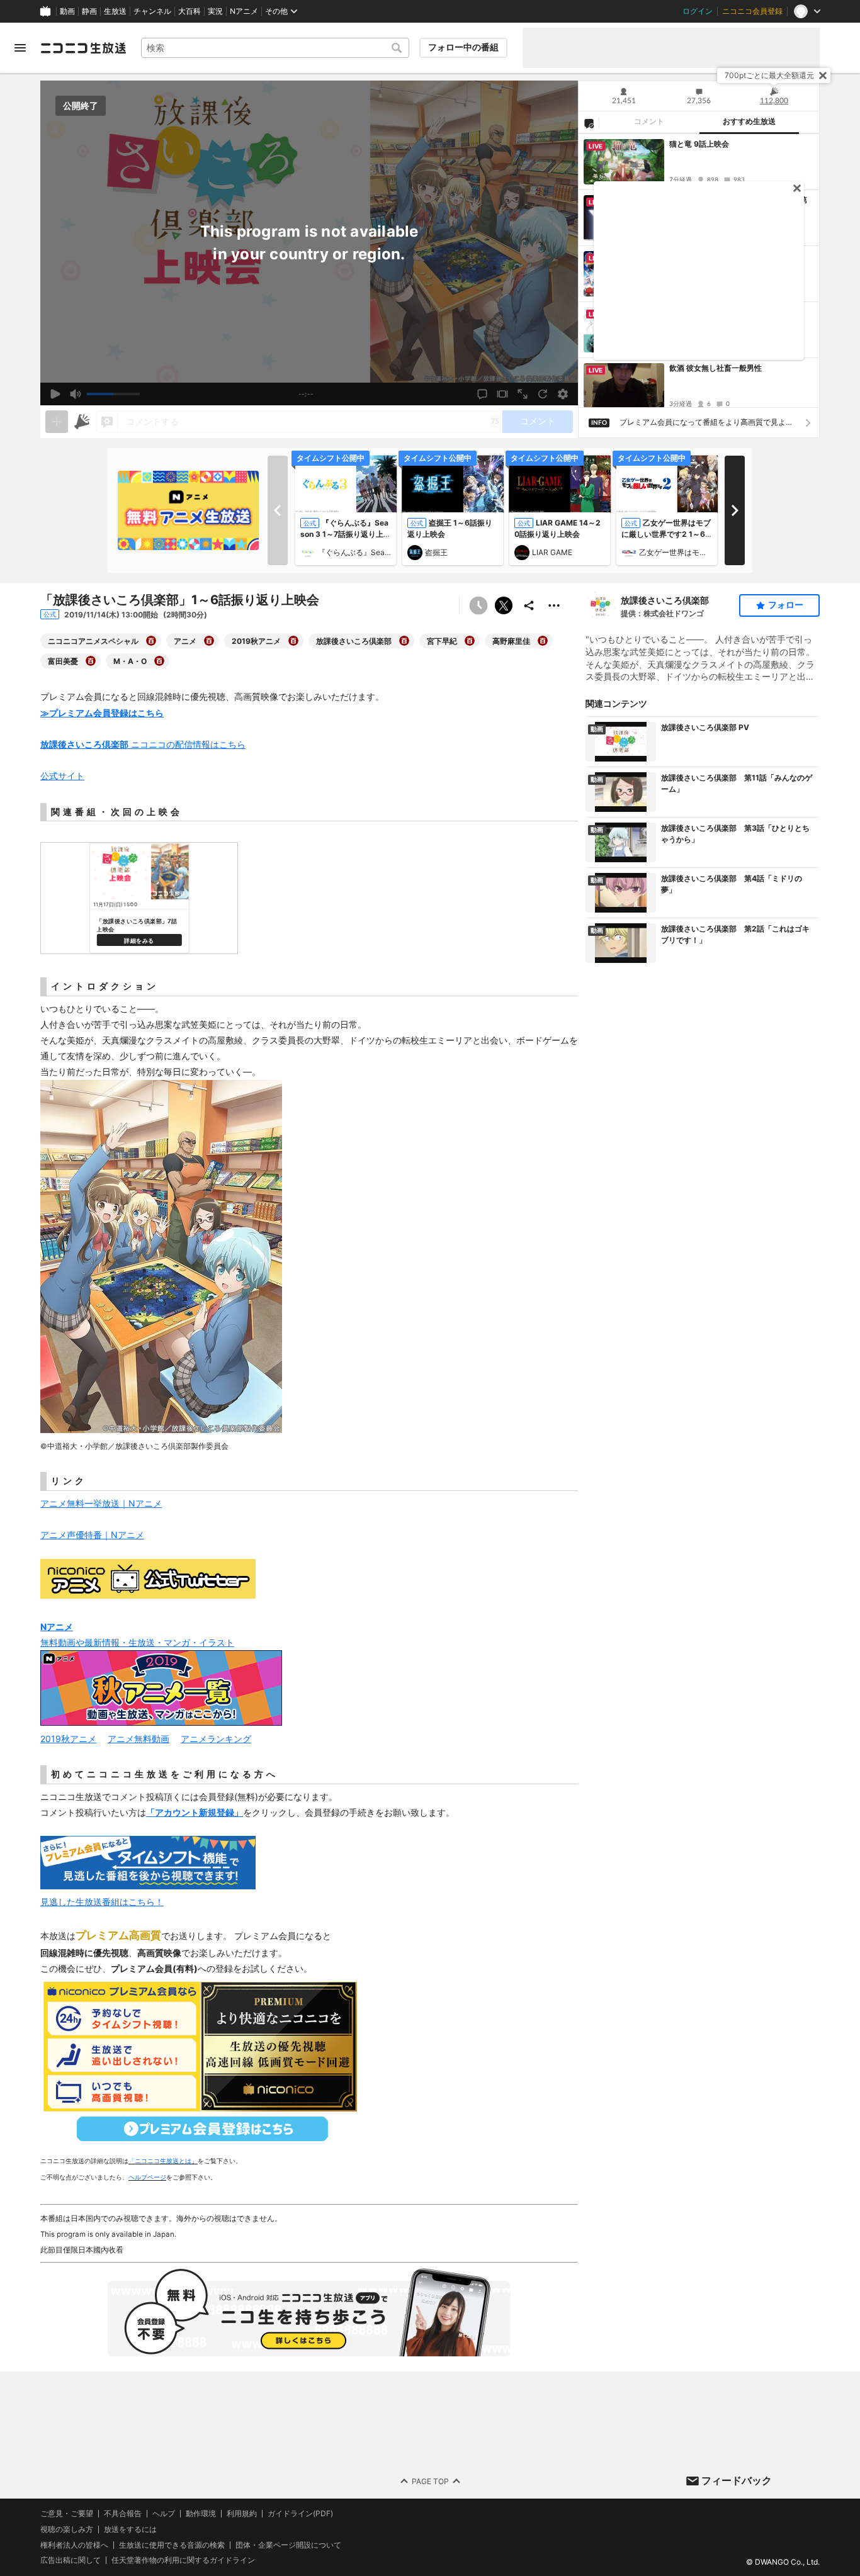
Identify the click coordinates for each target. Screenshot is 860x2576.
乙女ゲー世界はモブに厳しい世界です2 (676, 552)
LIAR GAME (552, 552)
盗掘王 (436, 552)
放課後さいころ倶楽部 (665, 600)
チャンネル (152, 11)
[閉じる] (823, 76)
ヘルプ (164, 2514)
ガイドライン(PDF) (300, 2514)
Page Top (430, 2481)
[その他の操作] (554, 605)
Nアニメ (244, 11)
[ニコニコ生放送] (83, 48)
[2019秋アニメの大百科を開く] (293, 641)
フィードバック (737, 2480)
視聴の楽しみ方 (67, 2528)
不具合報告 (123, 2514)
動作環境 (201, 2514)
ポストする (504, 605)
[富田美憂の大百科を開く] (91, 661)
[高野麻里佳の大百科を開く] (543, 641)
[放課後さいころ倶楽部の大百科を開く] (404, 641)
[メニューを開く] (20, 48)
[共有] (529, 605)
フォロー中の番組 (463, 47)
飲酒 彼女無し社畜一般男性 (716, 368)
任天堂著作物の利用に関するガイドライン (183, 2560)
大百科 (190, 11)
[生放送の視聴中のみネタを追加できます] (57, 422)
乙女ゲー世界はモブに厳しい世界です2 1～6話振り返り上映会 (666, 534)
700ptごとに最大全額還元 (769, 75)
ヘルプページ (147, 2177)
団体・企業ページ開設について (288, 2545)
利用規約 (242, 2514)
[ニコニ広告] (82, 422)
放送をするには (130, 2529)
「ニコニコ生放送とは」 (163, 2161)
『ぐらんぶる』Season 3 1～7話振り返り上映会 (346, 534)
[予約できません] (478, 605)
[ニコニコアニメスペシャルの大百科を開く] (151, 641)
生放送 (115, 11)
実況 (215, 11)
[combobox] (275, 48)
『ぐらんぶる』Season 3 (354, 552)
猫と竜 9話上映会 (699, 144)
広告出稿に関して (71, 2560)
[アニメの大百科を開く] (209, 641)
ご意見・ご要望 (67, 2513)
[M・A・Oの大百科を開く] (159, 661)
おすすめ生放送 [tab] (749, 121)
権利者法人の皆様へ (74, 2544)
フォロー (786, 605)
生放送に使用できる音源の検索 (172, 2545)
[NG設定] (589, 123)
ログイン (698, 11)
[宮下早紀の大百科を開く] (470, 641)
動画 (67, 11)
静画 (89, 11)
